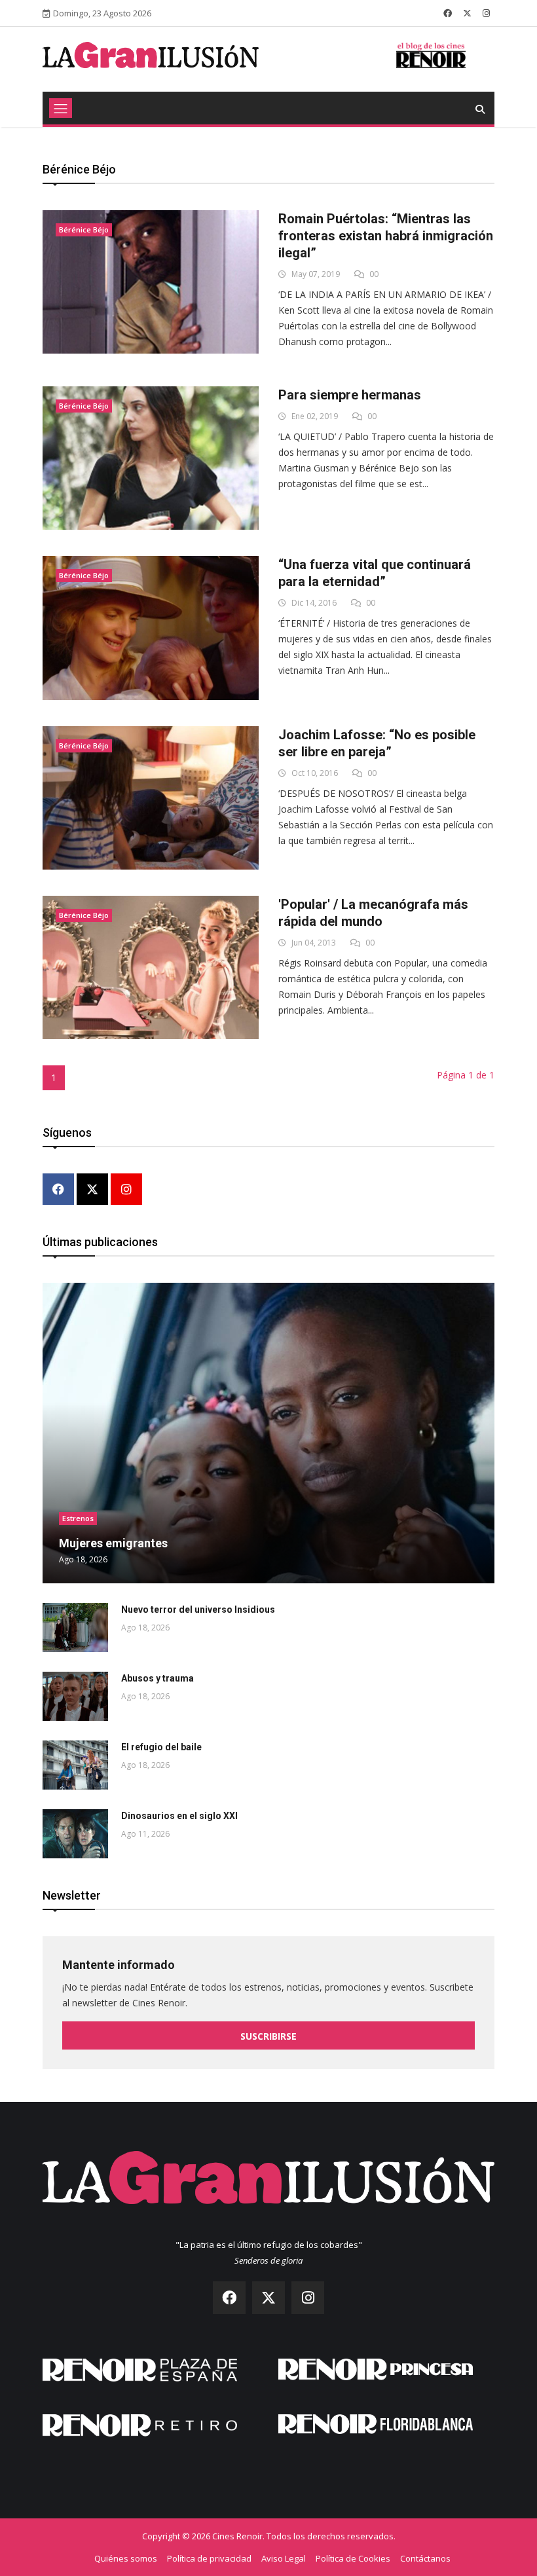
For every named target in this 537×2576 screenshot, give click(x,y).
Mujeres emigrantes (113, 1543)
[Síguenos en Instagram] (486, 13)
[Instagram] (126, 1190)
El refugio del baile (161, 1747)
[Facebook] (58, 1190)
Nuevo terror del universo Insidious (198, 1610)
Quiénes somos (126, 2558)
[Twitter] (92, 1190)
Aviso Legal (284, 2558)
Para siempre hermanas (350, 395)
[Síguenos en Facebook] (448, 13)
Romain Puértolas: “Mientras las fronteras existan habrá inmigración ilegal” (386, 236)
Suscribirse (268, 2036)
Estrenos (78, 1518)
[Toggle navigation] (61, 108)
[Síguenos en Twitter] (467, 13)
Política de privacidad (209, 2558)
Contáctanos (425, 2558)
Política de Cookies (353, 2558)
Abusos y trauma (157, 1678)
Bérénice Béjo (84, 230)
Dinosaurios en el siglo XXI (179, 1816)
